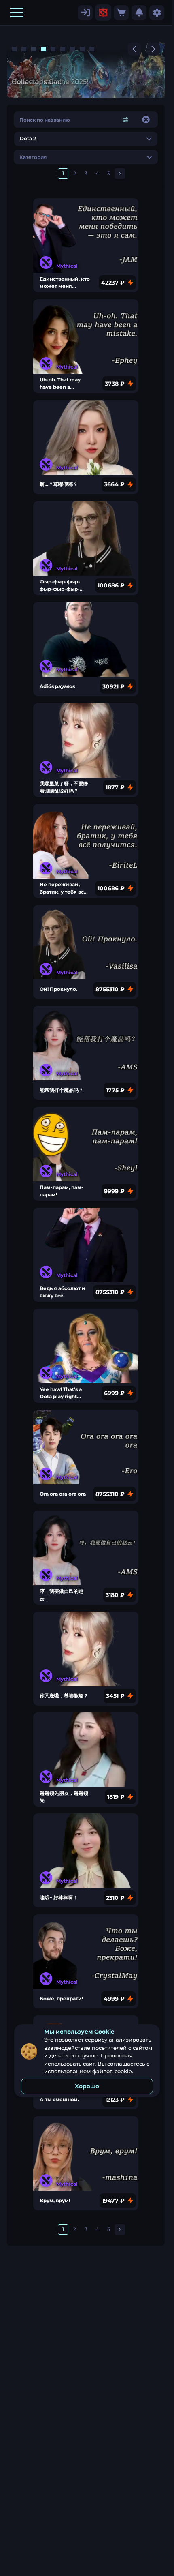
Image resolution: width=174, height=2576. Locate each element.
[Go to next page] (120, 174)
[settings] (85, 13)
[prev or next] (134, 49)
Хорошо (87, 2086)
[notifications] (139, 13)
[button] (17, 13)
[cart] (121, 13)
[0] (121, 13)
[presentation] (103, 13)
